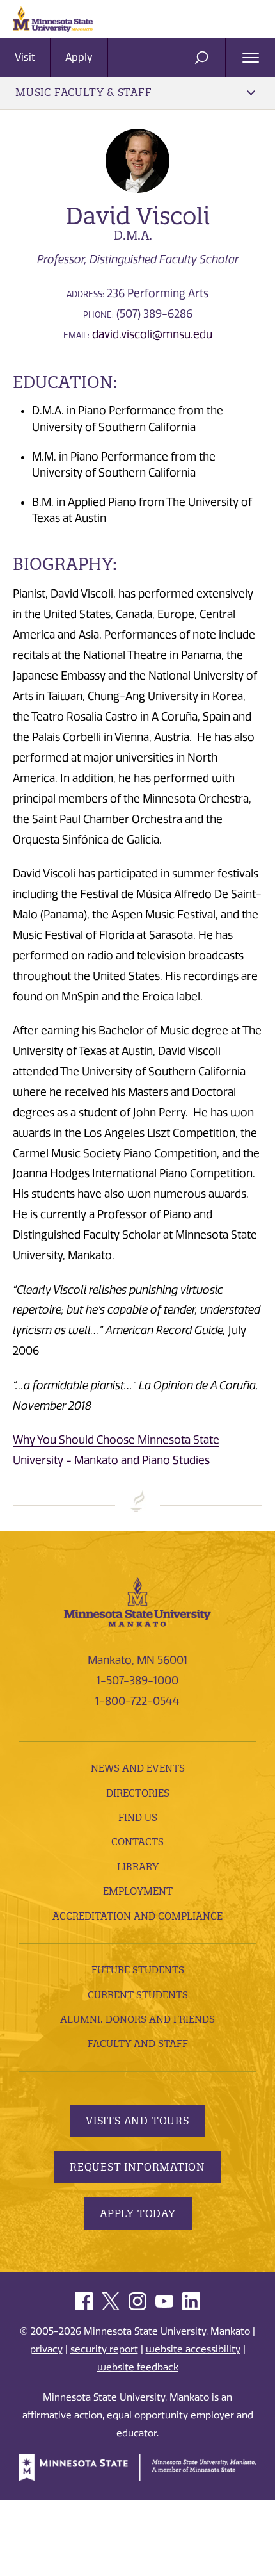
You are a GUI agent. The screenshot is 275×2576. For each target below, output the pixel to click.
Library (138, 1867)
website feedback (138, 2367)
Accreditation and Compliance (137, 1916)
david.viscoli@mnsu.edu (152, 334)
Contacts (137, 1842)
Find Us (138, 1817)
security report (104, 2349)
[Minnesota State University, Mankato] (137, 1601)
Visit (25, 57)
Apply (79, 57)
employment (138, 1891)
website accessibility (193, 2349)
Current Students (138, 1995)
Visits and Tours (137, 2121)
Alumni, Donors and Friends (137, 2019)
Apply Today (138, 2213)
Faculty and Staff (138, 2043)
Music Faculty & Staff (84, 92)
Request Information (137, 2167)
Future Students (138, 1970)
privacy (46, 2349)
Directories (138, 1793)
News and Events (138, 1768)
